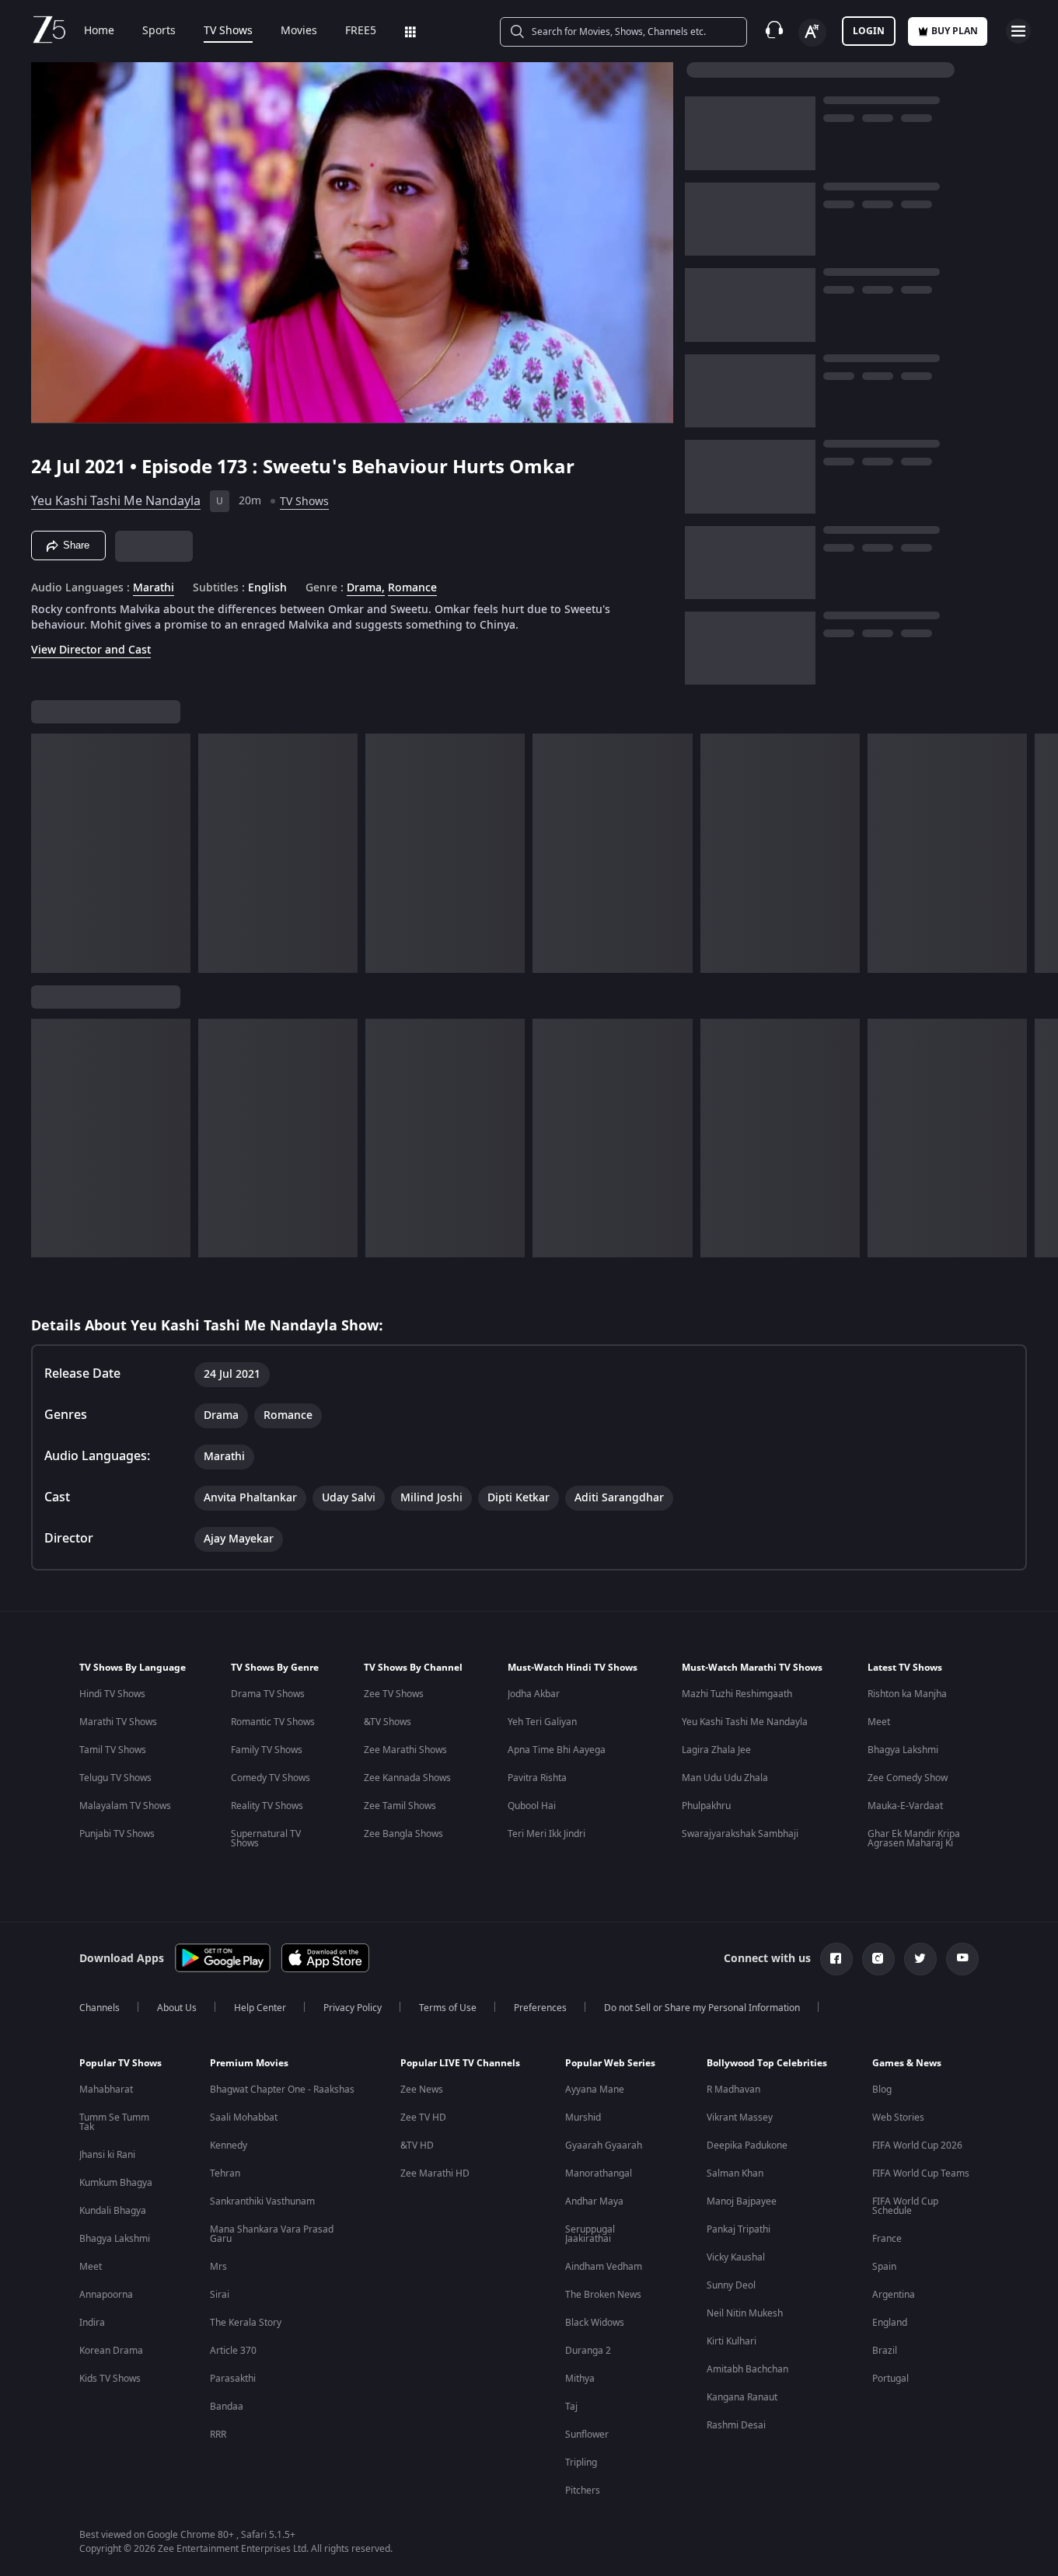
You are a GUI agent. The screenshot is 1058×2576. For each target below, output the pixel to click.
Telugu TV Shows (115, 1778)
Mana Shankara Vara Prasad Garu (272, 2234)
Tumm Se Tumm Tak (114, 2122)
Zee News (422, 2090)
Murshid (583, 2118)
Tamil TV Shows (113, 1750)
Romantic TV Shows (273, 1722)
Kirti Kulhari (732, 2341)
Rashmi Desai (736, 2425)
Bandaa (227, 2407)
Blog (882, 2090)
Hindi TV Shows (112, 1694)
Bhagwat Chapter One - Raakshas (282, 2090)
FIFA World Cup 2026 (917, 2146)
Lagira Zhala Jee (716, 1750)
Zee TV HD (423, 2118)
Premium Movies (249, 2063)
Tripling (581, 2463)
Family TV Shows (267, 1750)
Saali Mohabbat (244, 2118)
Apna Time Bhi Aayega (557, 1750)
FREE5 (361, 31)
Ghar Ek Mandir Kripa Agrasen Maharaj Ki (914, 1839)
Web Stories (898, 2118)
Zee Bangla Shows (403, 1834)
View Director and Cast (91, 650)
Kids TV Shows (110, 2379)
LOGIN (869, 31)
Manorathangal (599, 2173)
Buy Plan (955, 31)
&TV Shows (388, 1722)
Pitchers (583, 2491)
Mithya (580, 2379)
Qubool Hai (532, 1806)
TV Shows (228, 31)
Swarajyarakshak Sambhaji (740, 1834)
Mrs (218, 2267)
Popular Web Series (610, 2063)
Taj (571, 2407)
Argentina (894, 2295)
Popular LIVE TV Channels (460, 2063)
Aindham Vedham (604, 2267)
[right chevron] (1041, 853)
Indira (92, 2323)
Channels (100, 2008)
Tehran (225, 2173)
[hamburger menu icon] (1018, 31)
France (887, 2239)
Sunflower (587, 2435)
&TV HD (417, 2146)
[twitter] (920, 1959)
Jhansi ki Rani (107, 2155)
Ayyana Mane (595, 2090)
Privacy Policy (353, 2008)
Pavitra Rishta (537, 1778)
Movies (299, 31)
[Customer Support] (774, 31)
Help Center (260, 2008)
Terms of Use (448, 2008)
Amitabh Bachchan (747, 2369)
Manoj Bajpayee (742, 2201)
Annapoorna (106, 2295)
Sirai (220, 2295)
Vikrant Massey (740, 2118)
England (890, 2323)
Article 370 (233, 2351)
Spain (884, 2267)
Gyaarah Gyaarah (604, 2146)
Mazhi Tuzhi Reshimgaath (737, 1694)
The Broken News (603, 2295)
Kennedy (229, 2146)
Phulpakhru (706, 1806)
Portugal (890, 2379)
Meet (879, 1722)
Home (99, 31)
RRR (218, 2435)
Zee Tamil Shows (400, 1806)
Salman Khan (735, 2173)
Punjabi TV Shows (117, 1834)
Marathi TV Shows (118, 1722)
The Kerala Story (246, 2323)
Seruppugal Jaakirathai (590, 2234)
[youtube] (962, 1959)
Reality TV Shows (267, 1806)
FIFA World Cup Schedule (905, 2206)
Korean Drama (111, 2351)
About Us (177, 2008)
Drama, (366, 588)
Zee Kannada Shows (407, 1778)
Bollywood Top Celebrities (767, 2063)
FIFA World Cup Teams (921, 2173)
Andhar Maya (594, 2201)
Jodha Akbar (534, 1694)
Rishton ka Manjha (907, 1694)
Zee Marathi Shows (405, 1750)
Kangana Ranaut (742, 2397)
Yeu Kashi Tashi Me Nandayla (116, 501)
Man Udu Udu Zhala (725, 1778)
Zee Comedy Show (908, 1778)
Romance (412, 588)
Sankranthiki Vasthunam (262, 2201)
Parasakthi (233, 2379)
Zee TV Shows (394, 1694)
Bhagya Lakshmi (903, 1750)
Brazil (885, 2351)
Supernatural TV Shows (266, 1839)
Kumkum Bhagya (116, 2183)
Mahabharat (106, 2090)
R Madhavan (733, 2090)
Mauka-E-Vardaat (905, 1806)
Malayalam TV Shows (125, 1806)
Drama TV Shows (268, 1694)
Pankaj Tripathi (739, 2229)
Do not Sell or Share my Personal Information (702, 2008)
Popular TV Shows (120, 2063)
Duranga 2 (588, 2351)
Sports (159, 31)
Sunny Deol (731, 2285)
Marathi (154, 588)
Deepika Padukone (747, 2146)
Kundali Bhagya (113, 2211)
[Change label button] (812, 33)
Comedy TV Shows (271, 1778)
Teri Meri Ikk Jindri (546, 1834)
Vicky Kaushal (736, 2257)
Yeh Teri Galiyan (542, 1722)
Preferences (540, 2008)
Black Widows (595, 2323)
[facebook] (836, 1959)
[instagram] (878, 1959)
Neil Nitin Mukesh (745, 2313)
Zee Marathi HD (435, 2173)
